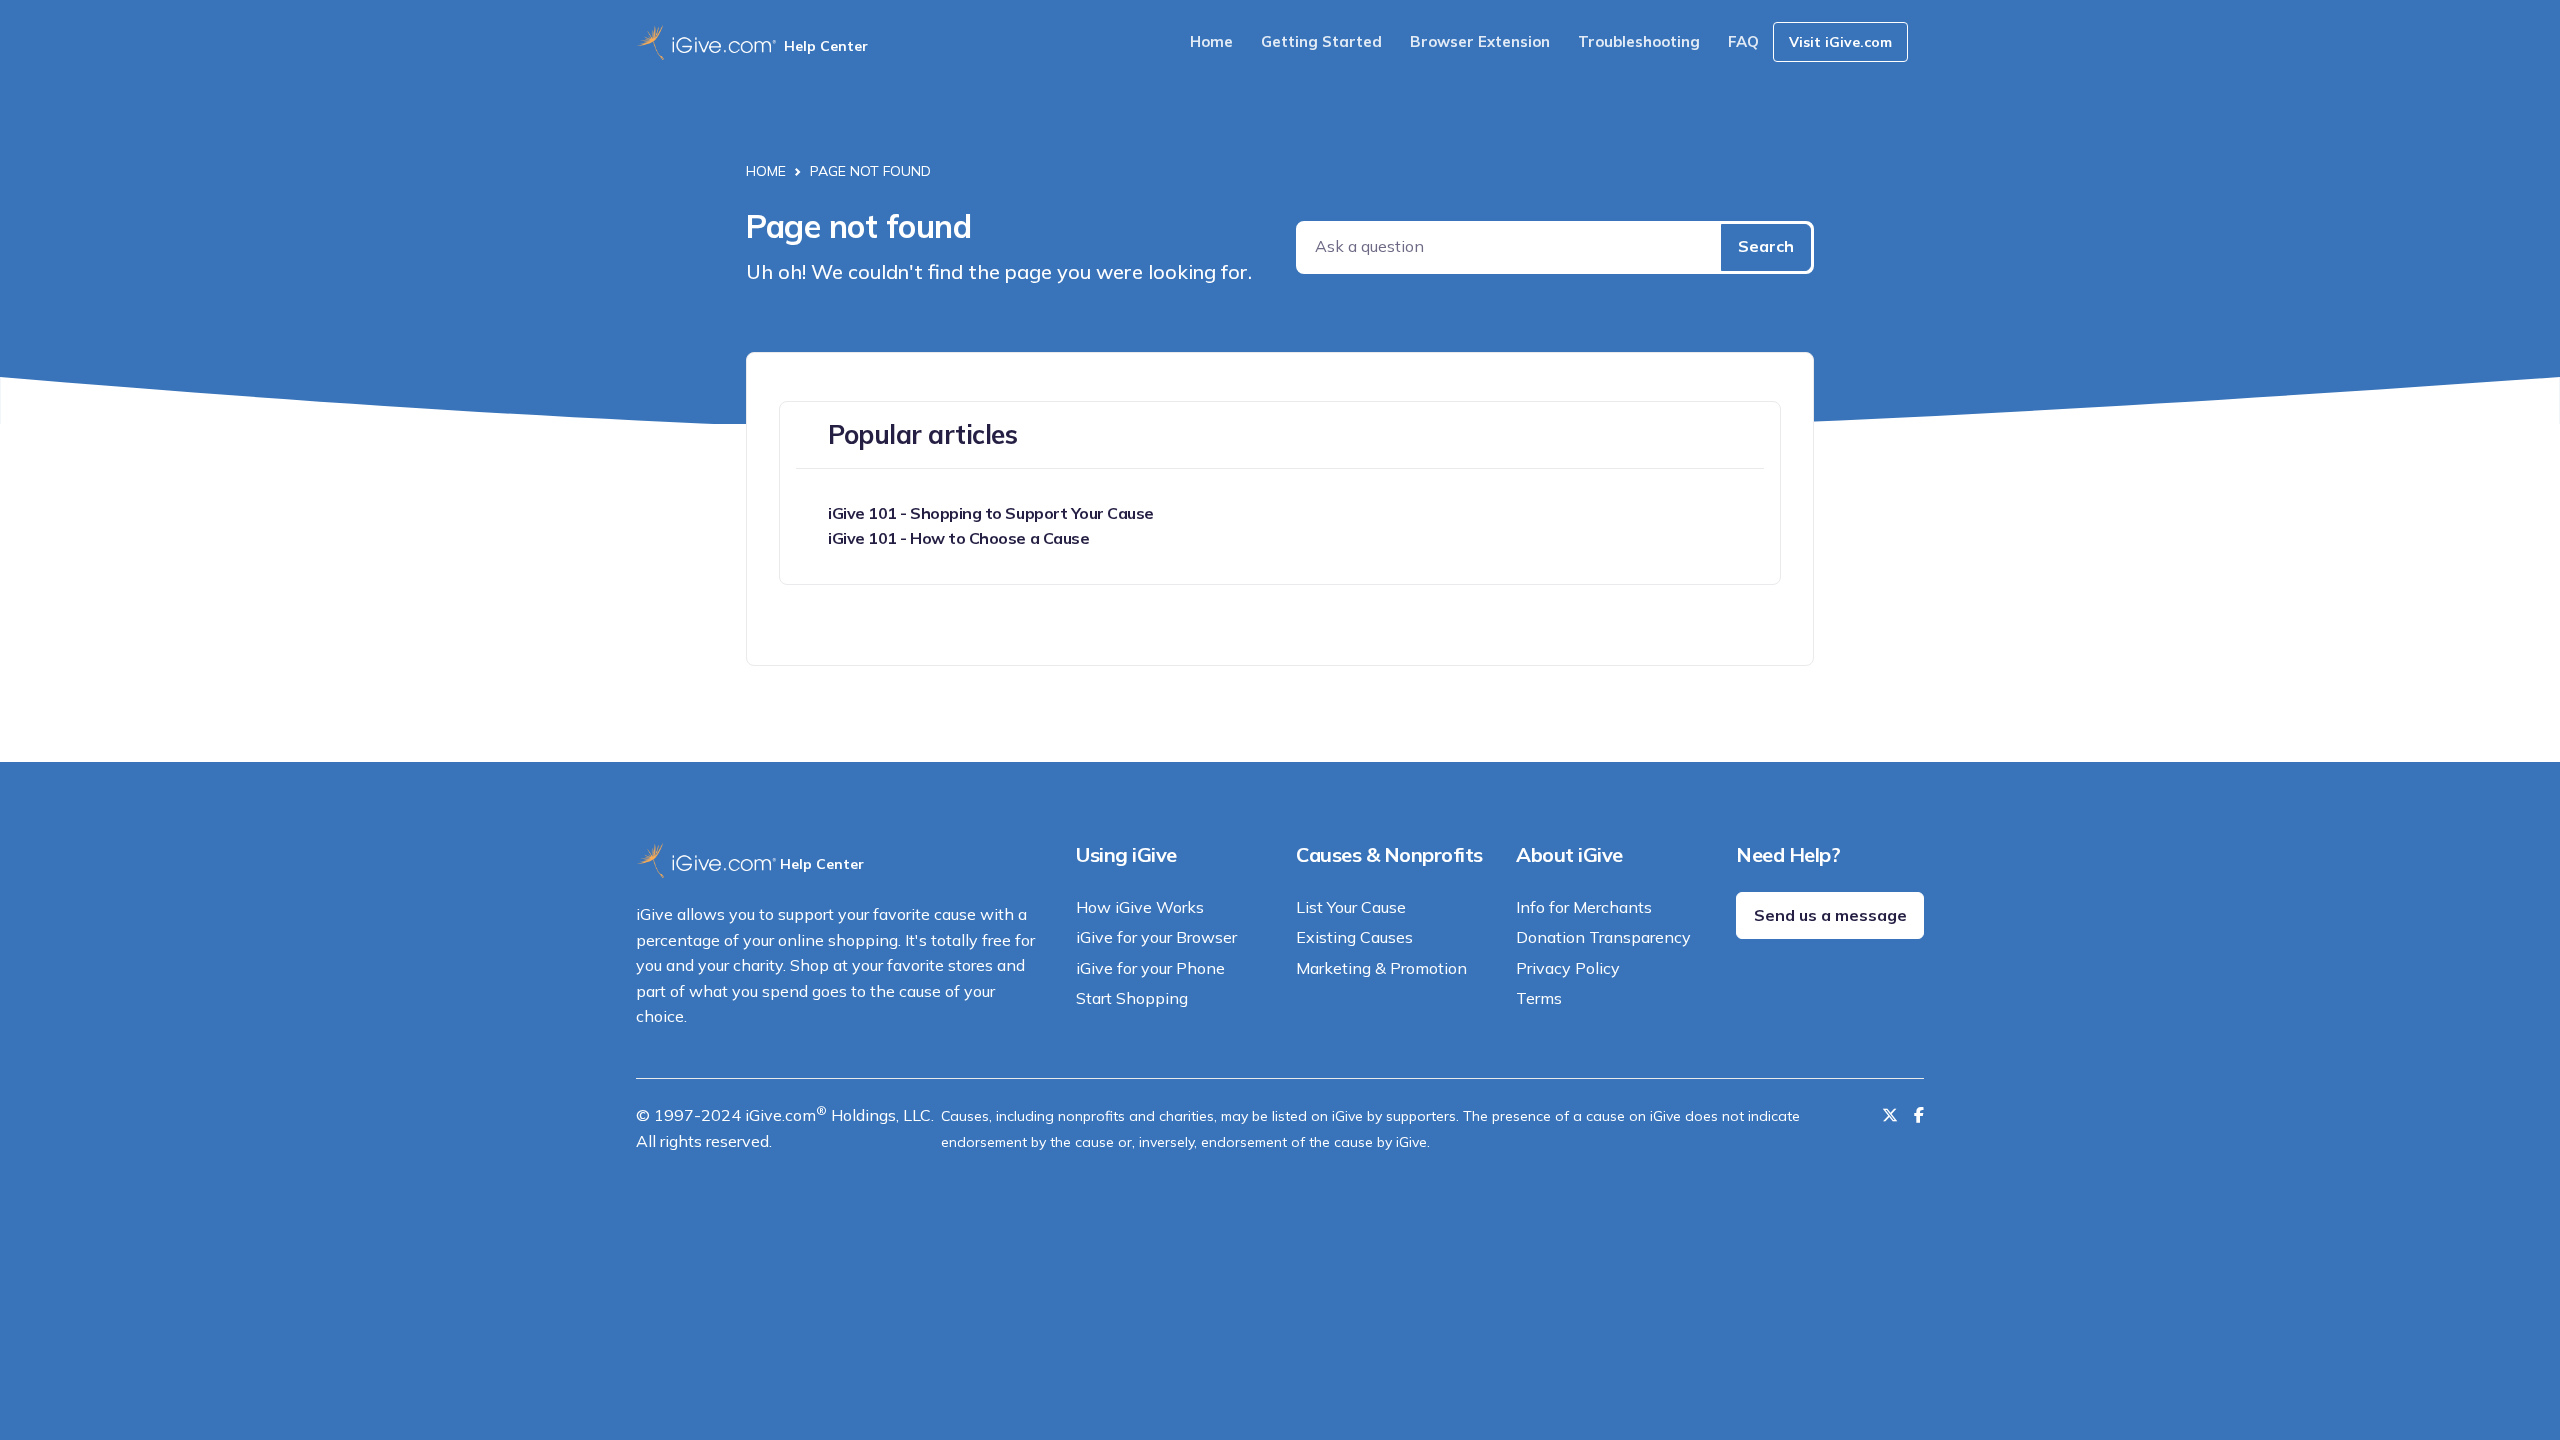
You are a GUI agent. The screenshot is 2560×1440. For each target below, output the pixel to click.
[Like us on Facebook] (1919, 1115)
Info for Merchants (1584, 907)
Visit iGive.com (1840, 42)
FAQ (1743, 41)
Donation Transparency (1603, 937)
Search (1766, 246)
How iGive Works (1140, 907)
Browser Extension (1480, 41)
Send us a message (1830, 915)
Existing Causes (1354, 937)
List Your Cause (1351, 907)
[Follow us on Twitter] (1890, 1115)
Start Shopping (1132, 998)
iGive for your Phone (1150, 968)
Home (1211, 41)
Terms (1539, 998)
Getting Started (1321, 41)
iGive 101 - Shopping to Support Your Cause (991, 513)
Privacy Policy (1568, 968)
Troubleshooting (1639, 41)
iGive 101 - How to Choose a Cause (958, 538)
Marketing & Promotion (1381, 968)
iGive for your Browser (1156, 937)
